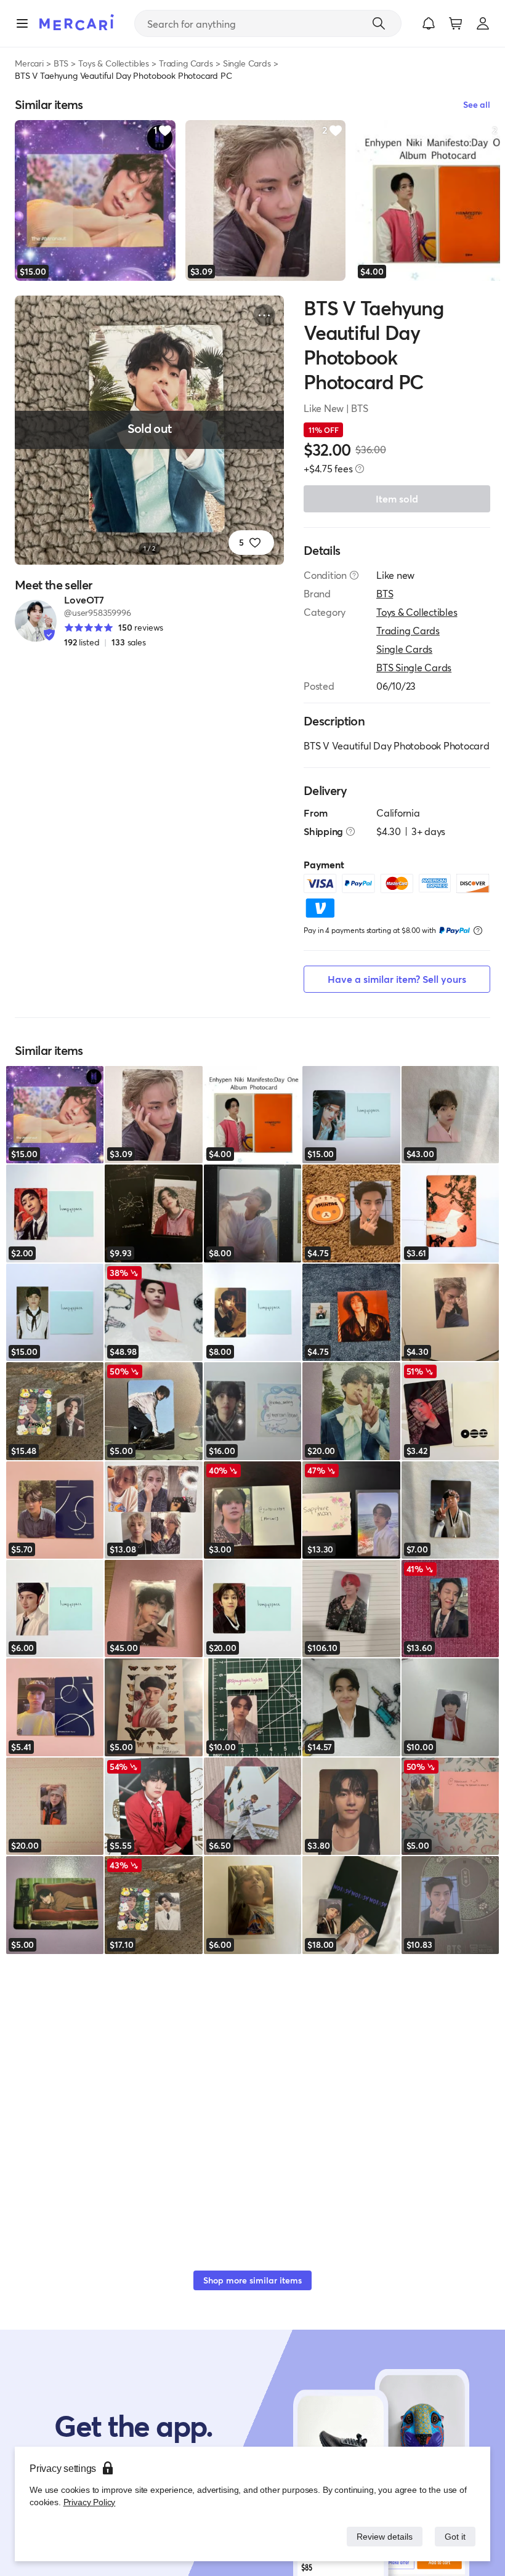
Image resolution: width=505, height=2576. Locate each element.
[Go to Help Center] (354, 575)
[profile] (483, 23)
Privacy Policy (88, 2502)
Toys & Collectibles (114, 63)
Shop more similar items (252, 2280)
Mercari (29, 63)
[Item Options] (264, 315)
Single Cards (247, 63)
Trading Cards (186, 63)
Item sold (397, 499)
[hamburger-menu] (22, 23)
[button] (429, 23)
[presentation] (360, 469)
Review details (381, 2536)
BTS (61, 63)
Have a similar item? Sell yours (397, 979)
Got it (454, 2536)
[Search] (379, 23)
